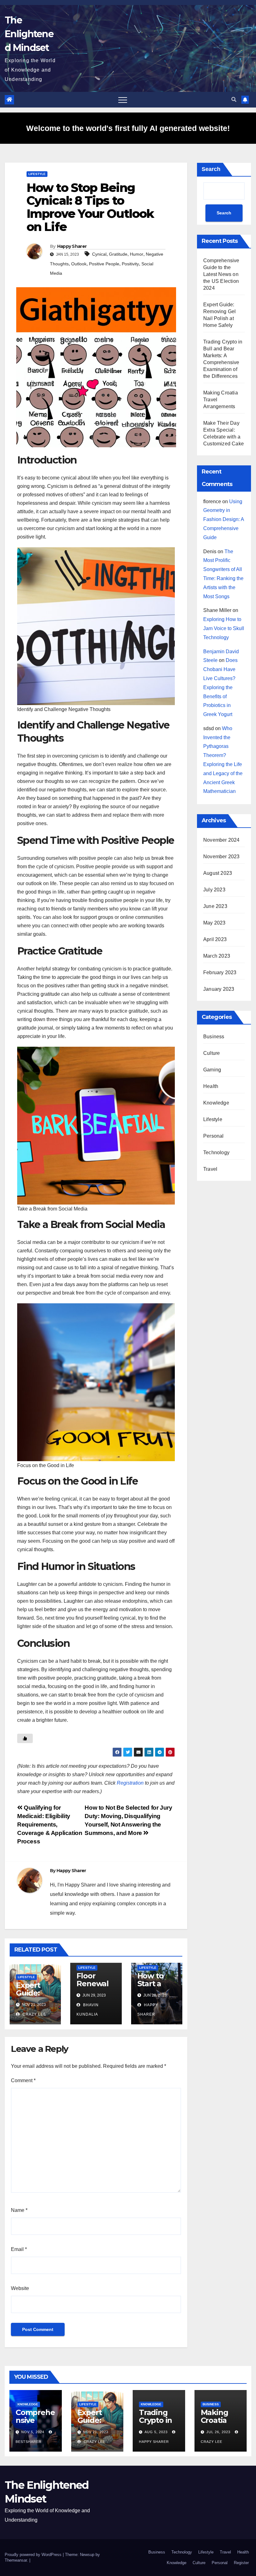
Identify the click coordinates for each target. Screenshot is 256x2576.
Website (20, 2288)
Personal (214, 1136)
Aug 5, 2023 (156, 2432)
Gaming (212, 1070)
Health (211, 1086)
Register (241, 2563)
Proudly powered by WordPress (34, 2555)
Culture (212, 1053)
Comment (23, 2080)
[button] (234, 100)
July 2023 (214, 890)
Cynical (99, 254)
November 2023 (222, 857)
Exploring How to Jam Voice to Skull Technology (224, 628)
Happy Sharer (72, 246)
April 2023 (215, 939)
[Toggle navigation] (123, 100)
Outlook (79, 264)
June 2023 (215, 906)
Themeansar (16, 2560)
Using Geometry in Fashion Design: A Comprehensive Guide (224, 519)
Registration (130, 1783)
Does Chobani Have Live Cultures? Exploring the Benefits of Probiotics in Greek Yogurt (220, 687)
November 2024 (222, 840)
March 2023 (217, 956)
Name (19, 2210)
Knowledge (216, 1103)
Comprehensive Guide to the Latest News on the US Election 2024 (221, 274)
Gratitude (118, 254)
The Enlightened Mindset (29, 34)
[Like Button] (25, 1738)
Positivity (130, 264)
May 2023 (214, 923)
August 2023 (218, 873)
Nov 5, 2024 (33, 2432)
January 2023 (219, 989)
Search (211, 169)
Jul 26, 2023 (218, 2432)
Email (19, 2249)
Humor (137, 254)
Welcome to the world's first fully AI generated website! (128, 128)
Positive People (104, 264)
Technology (216, 1153)
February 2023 (220, 972)
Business (214, 1037)
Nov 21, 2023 (96, 2432)
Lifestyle (37, 174)
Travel (210, 1169)
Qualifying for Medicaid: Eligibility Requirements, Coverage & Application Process (50, 1824)
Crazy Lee (34, 2014)
